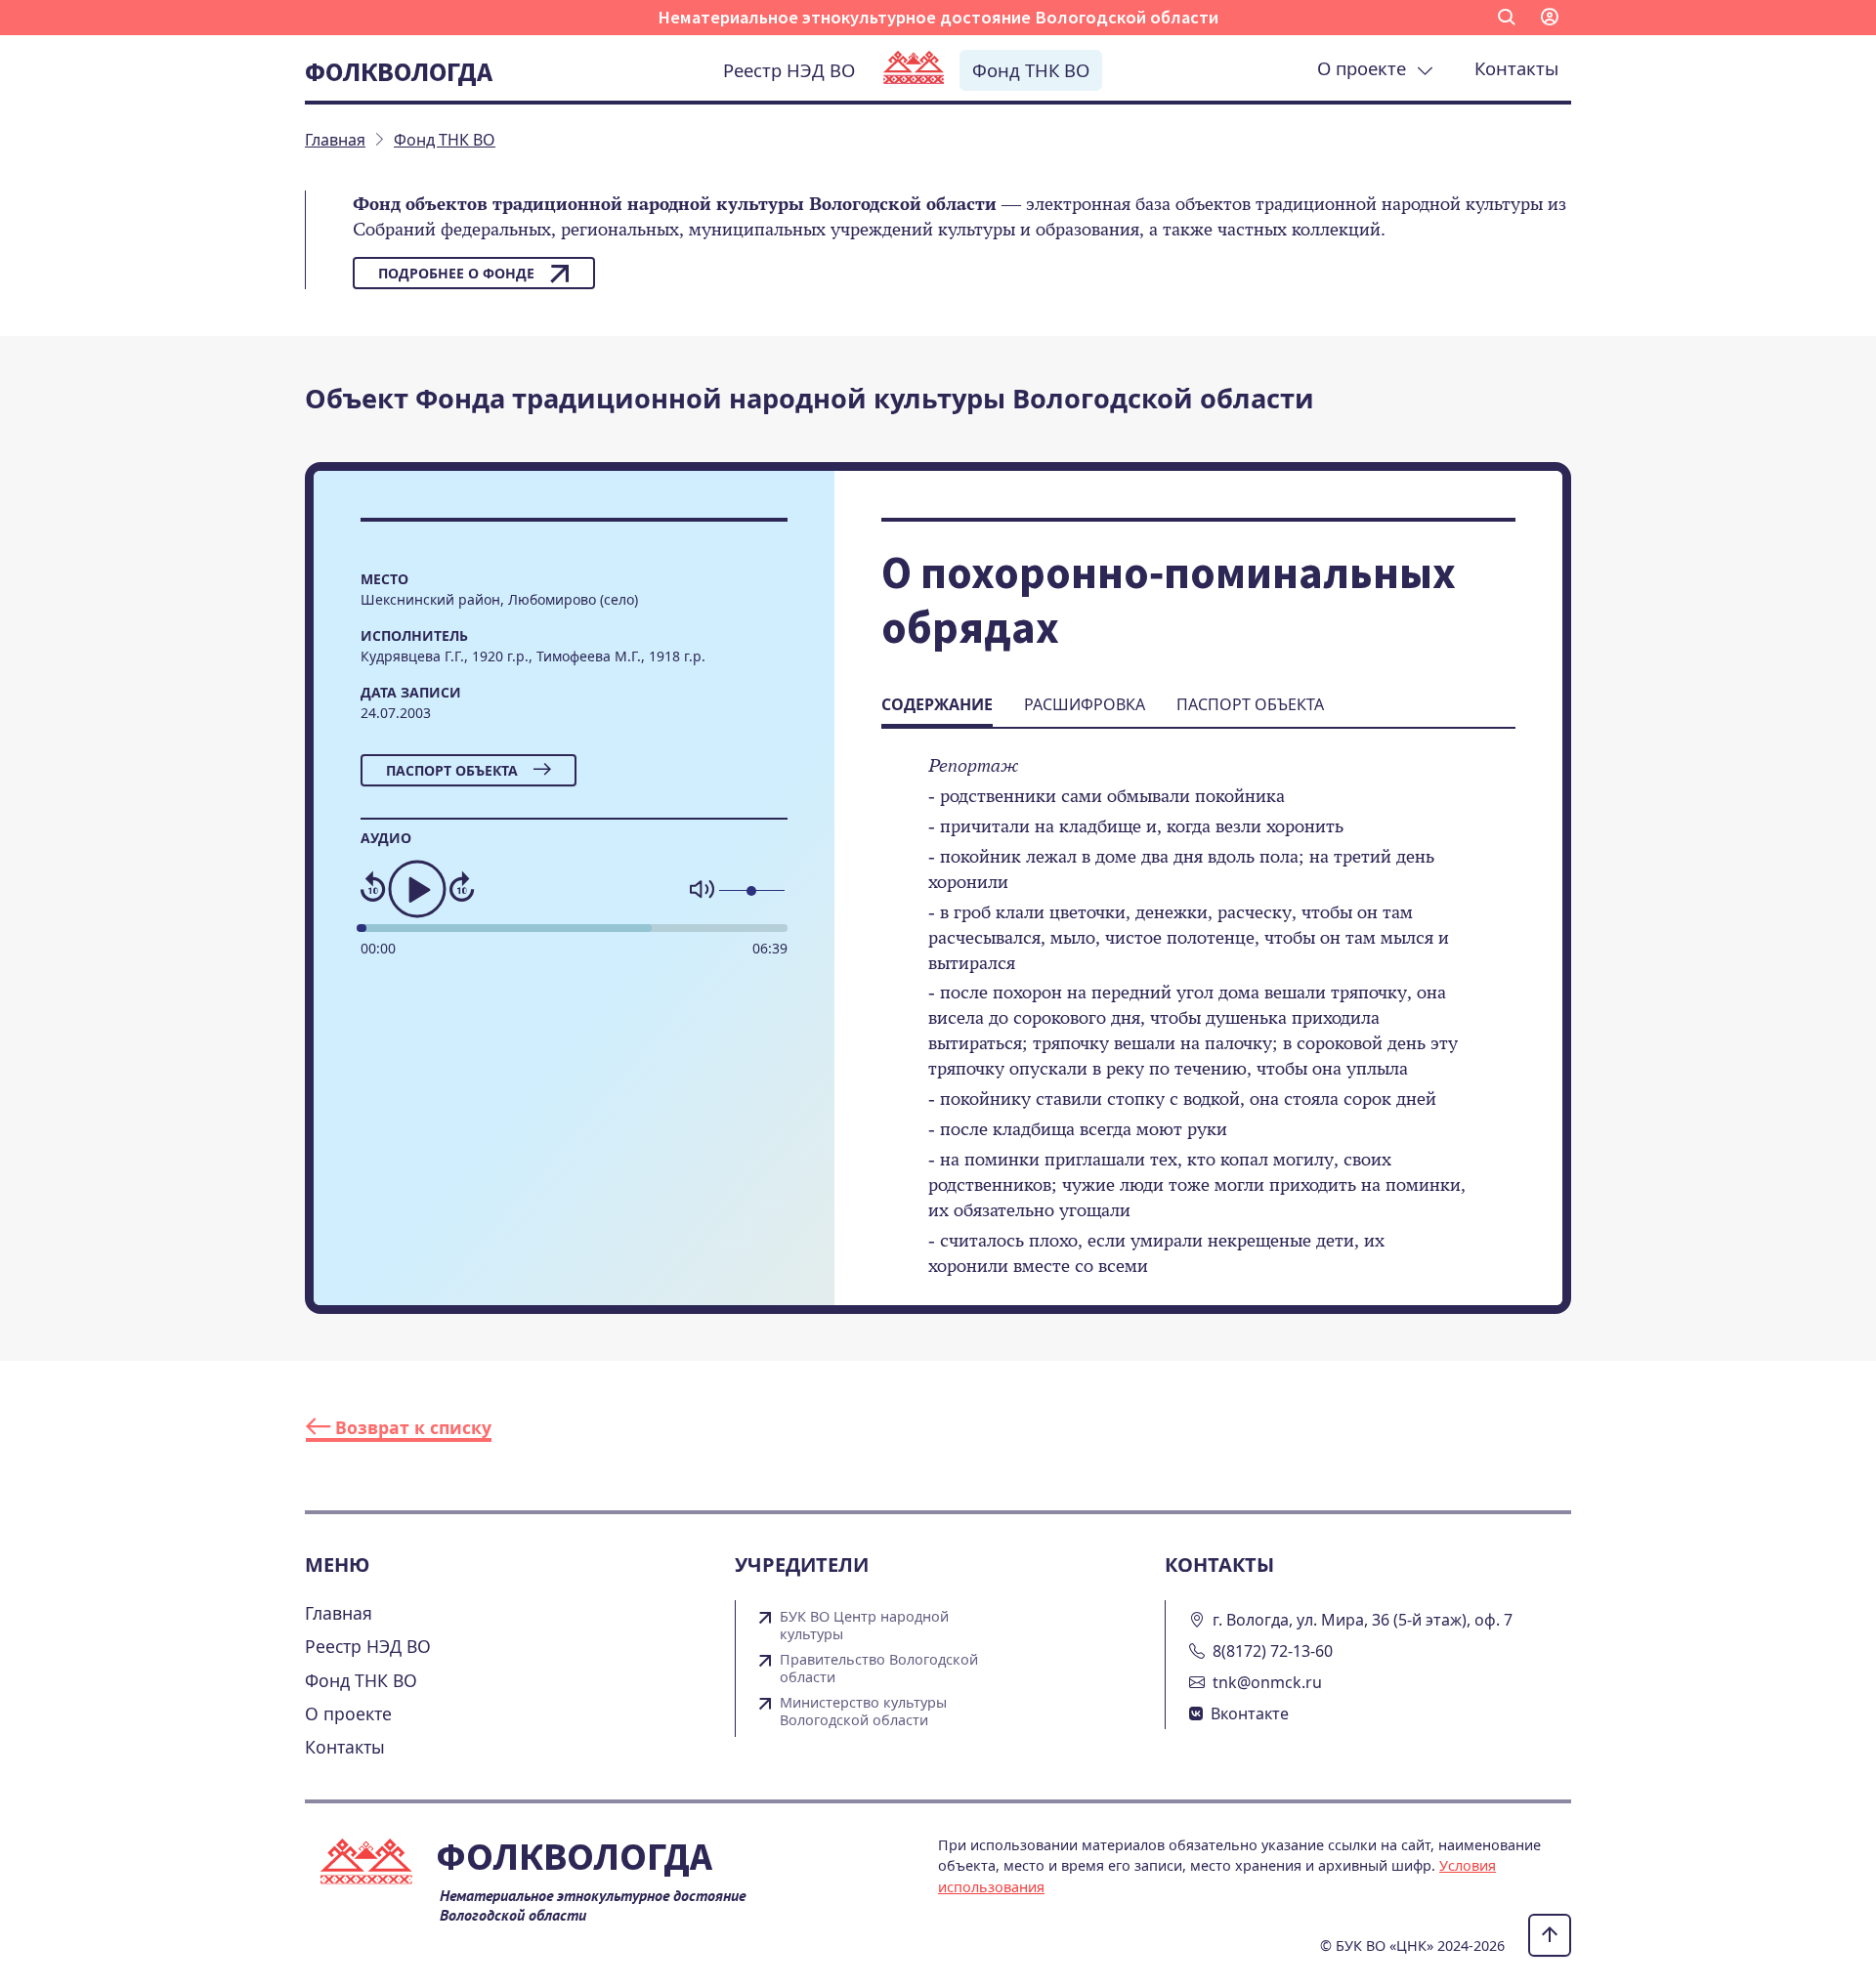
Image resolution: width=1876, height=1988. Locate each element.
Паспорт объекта (452, 770)
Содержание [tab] (937, 704)
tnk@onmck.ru (1267, 1682)
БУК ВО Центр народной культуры (864, 1626)
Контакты (1516, 68)
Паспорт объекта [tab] (1250, 704)
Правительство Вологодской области (879, 1669)
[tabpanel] (1198, 1029)
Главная (339, 1613)
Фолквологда (399, 71)
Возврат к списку (411, 1427)
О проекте (1366, 68)
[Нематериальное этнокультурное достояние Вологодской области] (914, 69)
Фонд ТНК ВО (1031, 70)
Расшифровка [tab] (1085, 704)
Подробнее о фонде (456, 273)
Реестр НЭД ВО (789, 70)
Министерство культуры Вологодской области (863, 1712)
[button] (1507, 18)
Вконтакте (1250, 1713)
